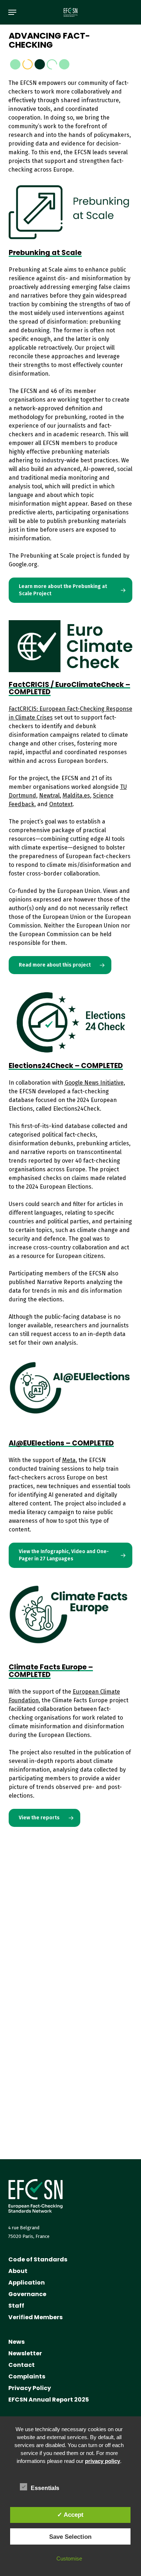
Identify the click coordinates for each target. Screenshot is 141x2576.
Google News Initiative (94, 1083)
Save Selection (70, 2537)
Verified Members (35, 2317)
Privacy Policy (30, 2388)
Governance (27, 2294)
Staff (16, 2306)
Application (27, 2283)
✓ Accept (70, 2515)
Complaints (27, 2376)
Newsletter (25, 2353)
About (18, 2271)
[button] (12, 12)
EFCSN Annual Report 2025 (49, 2400)
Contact (22, 2365)
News (16, 2342)
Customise (69, 2558)
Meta (69, 1460)
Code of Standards (38, 2259)
